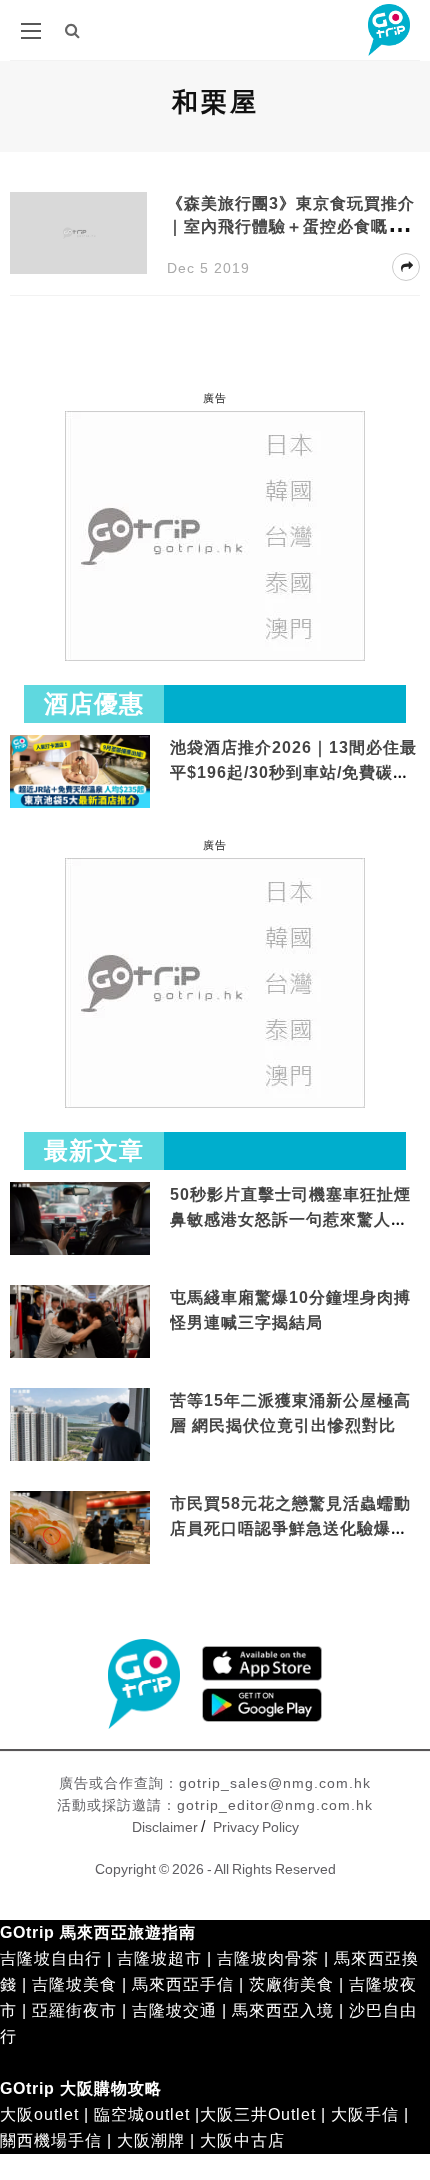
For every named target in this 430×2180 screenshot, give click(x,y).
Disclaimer (165, 1827)
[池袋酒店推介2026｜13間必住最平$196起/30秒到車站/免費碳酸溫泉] (80, 770)
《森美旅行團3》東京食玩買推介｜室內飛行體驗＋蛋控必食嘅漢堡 (291, 226)
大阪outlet (39, 2114)
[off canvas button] (31, 31)
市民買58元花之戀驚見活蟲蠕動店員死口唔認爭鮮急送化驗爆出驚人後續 (290, 1529)
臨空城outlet (142, 2114)
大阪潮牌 (151, 2140)
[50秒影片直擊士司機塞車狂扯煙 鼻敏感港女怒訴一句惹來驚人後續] (80, 1219)
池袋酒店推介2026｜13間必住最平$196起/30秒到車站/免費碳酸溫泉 (293, 773)
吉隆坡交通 (174, 2010)
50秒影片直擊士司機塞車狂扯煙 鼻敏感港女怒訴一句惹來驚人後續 (290, 1220)
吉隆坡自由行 (51, 1958)
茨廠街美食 (291, 1984)
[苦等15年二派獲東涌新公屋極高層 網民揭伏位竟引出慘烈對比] (80, 1425)
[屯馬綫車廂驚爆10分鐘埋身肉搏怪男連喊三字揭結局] (80, 1322)
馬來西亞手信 (183, 1984)
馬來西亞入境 (283, 2010)
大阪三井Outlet (258, 2114)
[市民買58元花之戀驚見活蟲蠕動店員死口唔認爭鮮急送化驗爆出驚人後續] (80, 1528)
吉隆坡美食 (74, 1984)
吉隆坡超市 (159, 1958)
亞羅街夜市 (74, 2010)
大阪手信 (365, 2114)
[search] (73, 30)
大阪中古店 (242, 2140)
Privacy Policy (256, 1827)
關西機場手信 (51, 2140)
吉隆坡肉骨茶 (268, 1958)
